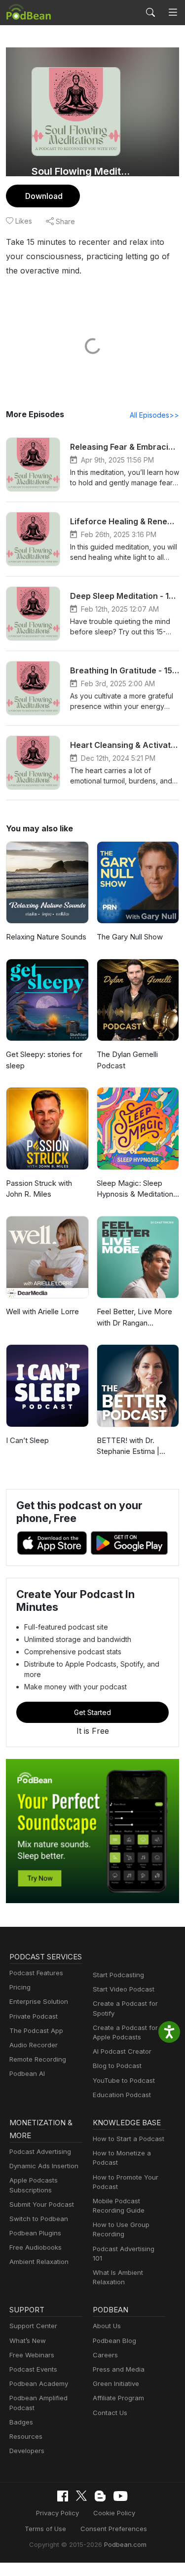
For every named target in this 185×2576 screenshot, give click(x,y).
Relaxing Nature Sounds (46, 937)
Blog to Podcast (117, 2066)
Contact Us (110, 2413)
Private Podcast (34, 2016)
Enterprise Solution (39, 2001)
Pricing (20, 1987)
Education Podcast (122, 2095)
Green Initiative (116, 2383)
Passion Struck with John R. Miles (39, 1189)
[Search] (150, 12)
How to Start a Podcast (129, 2139)
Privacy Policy (57, 2513)
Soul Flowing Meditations (83, 171)
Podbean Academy (39, 2383)
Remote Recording (38, 2059)
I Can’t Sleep (27, 1440)
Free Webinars (32, 2355)
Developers (27, 2451)
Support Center (33, 2326)
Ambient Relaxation (39, 2262)
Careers (105, 2355)
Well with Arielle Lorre (42, 1311)
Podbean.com (125, 2544)
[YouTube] (120, 2496)
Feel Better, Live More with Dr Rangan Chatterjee (134, 1318)
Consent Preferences (114, 2529)
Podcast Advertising (40, 2151)
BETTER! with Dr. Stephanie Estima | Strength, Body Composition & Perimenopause (128, 1446)
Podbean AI (27, 2073)
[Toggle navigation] (173, 13)
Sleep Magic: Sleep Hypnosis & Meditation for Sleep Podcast (135, 1189)
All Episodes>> (154, 415)
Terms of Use (45, 2529)
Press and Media (119, 2369)
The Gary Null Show (130, 937)
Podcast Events (33, 2369)
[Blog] (100, 2496)
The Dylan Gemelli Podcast (127, 1060)
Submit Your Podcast (42, 2204)
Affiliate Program (118, 2398)
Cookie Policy (114, 2513)
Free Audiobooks (36, 2247)
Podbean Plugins (35, 2233)
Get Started (92, 1712)
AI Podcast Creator (122, 2051)
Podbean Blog (114, 2341)
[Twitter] (81, 2496)
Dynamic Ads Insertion (44, 2166)
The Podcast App (36, 2030)
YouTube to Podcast (124, 2080)
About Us (107, 2326)
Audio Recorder (34, 2045)
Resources (26, 2436)
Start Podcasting (118, 1975)
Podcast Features (36, 1973)
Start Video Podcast (124, 1989)
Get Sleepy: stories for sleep (44, 1060)
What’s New (28, 2341)
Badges (21, 2422)
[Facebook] (63, 2496)
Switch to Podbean (39, 2219)
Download (44, 196)
